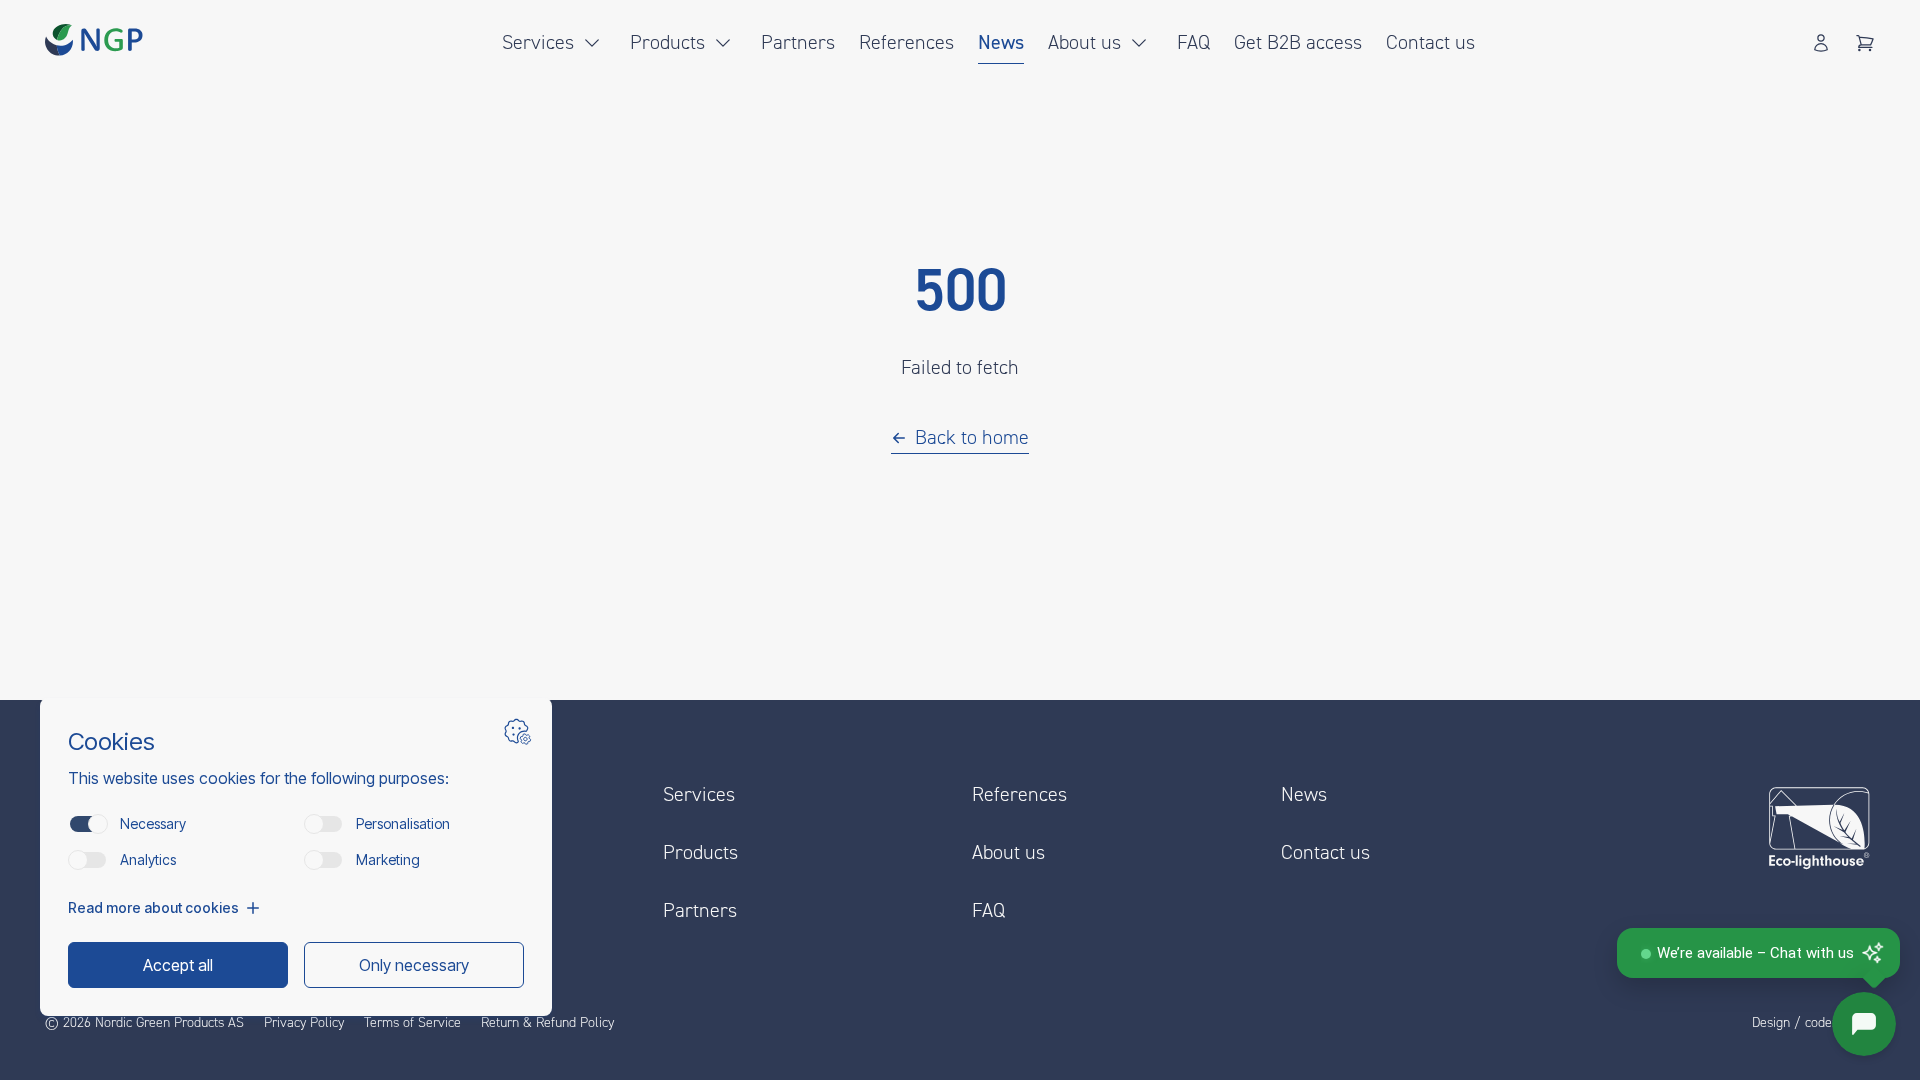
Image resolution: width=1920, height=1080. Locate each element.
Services (538, 42)
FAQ (1193, 42)
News (1001, 42)
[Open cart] (1865, 43)
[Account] (1821, 43)
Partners (798, 42)
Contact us (1430, 42)
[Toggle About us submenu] (1139, 43)
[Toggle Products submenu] (723, 43)
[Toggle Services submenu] (592, 43)
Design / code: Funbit (1813, 1023)
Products (667, 42)
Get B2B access (1298, 42)
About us (1084, 42)
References (906, 42)
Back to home (972, 437)
